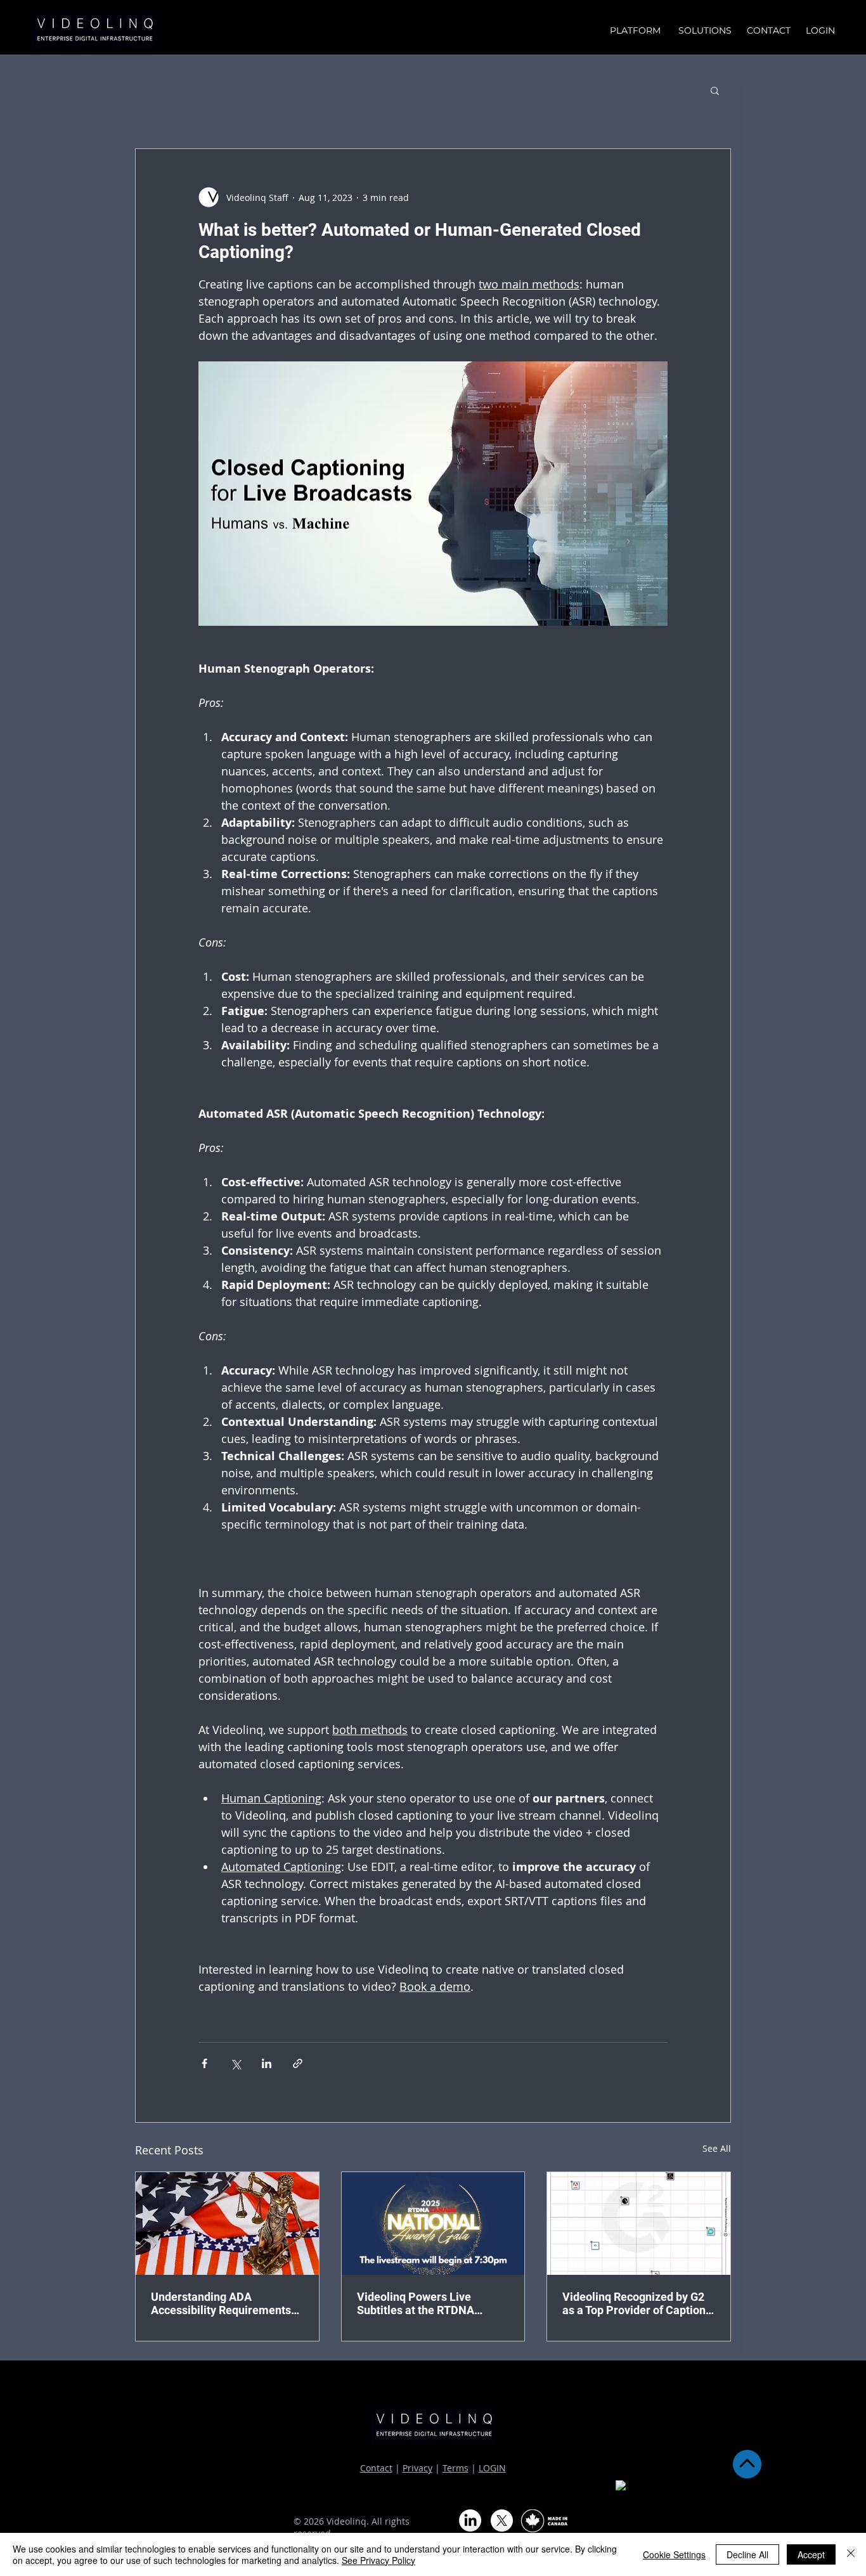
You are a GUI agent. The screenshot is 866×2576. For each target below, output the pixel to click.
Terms (456, 2468)
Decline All (747, 2554)
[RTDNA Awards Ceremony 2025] (433, 2223)
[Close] (851, 2554)
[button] (715, 90)
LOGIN (492, 2468)
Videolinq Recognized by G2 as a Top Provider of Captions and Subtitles (637, 2303)
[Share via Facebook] (204, 2063)
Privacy (417, 2468)
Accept (811, 2554)
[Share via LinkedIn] (267, 2063)
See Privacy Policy (378, 2560)
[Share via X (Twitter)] (236, 2063)
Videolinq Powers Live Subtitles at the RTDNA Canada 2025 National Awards (416, 2303)
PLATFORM (638, 30)
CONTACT (769, 30)
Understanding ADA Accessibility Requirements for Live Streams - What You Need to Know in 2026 (222, 2303)
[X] (502, 2521)
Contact (376, 2468)
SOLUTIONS (706, 30)
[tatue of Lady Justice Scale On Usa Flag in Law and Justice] (227, 2223)
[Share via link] (298, 2063)
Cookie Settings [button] (674, 2554)
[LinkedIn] (470, 2521)
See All (717, 2148)
